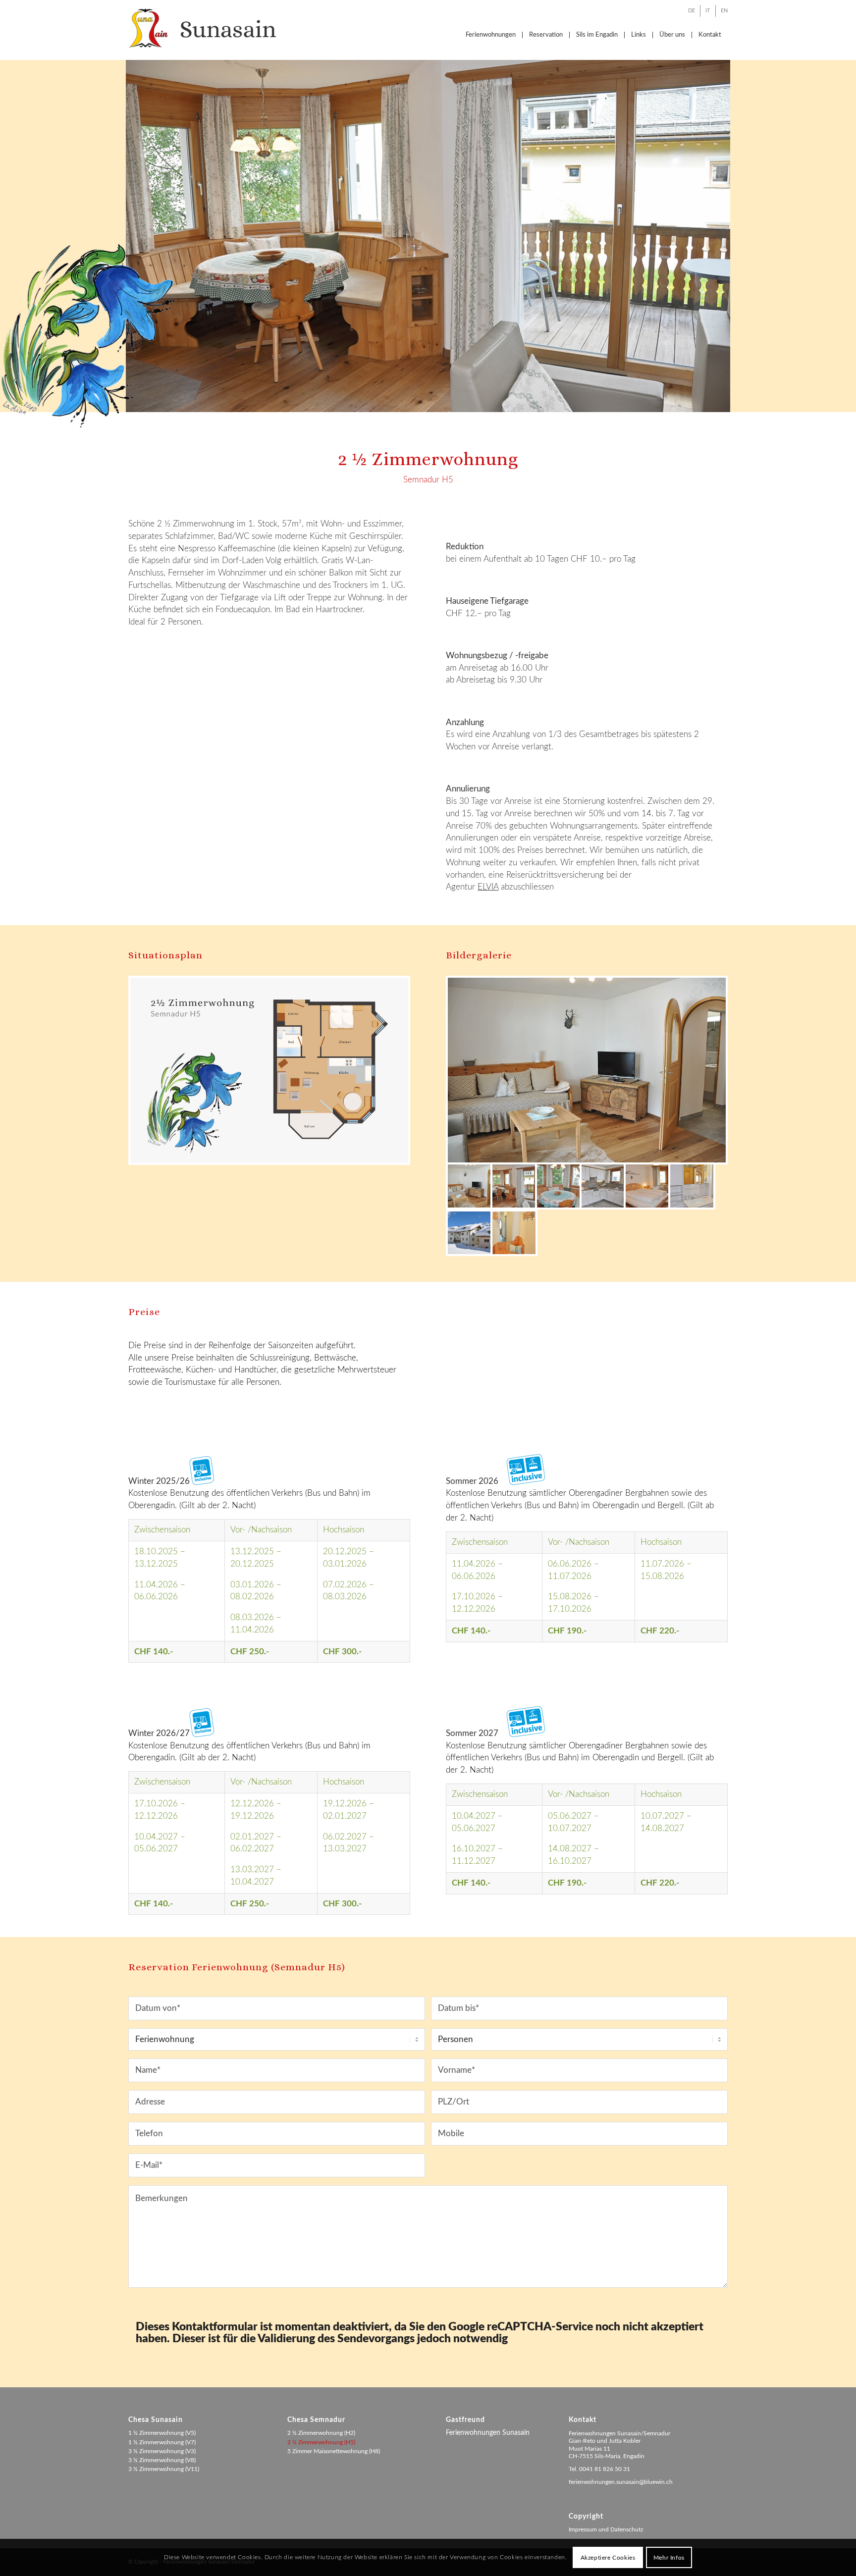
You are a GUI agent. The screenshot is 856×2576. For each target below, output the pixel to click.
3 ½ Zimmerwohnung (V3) (162, 2451)
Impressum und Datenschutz (606, 2529)
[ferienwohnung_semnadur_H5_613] (514, 1186)
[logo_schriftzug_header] (203, 28)
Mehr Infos (669, 2557)
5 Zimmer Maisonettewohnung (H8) (334, 2451)
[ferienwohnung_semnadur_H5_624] (587, 1070)
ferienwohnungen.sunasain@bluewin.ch (621, 2482)
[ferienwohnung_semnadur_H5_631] (692, 1186)
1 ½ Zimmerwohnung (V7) (162, 2442)
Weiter (847, 226)
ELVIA (488, 887)
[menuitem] (692, 11)
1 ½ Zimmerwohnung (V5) (162, 2433)
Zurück (9, 226)
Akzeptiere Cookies (608, 2557)
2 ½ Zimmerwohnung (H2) (321, 2433)
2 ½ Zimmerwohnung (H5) (321, 2442)
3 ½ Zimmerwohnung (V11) (164, 2469)
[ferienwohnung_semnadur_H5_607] (514, 1233)
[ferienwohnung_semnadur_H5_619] (559, 1186)
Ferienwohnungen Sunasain (488, 2433)
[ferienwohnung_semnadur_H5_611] (647, 1186)
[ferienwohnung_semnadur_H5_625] (603, 1186)
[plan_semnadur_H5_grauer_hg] (269, 1070)
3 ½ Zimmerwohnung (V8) (162, 2460)
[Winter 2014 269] (469, 1233)
